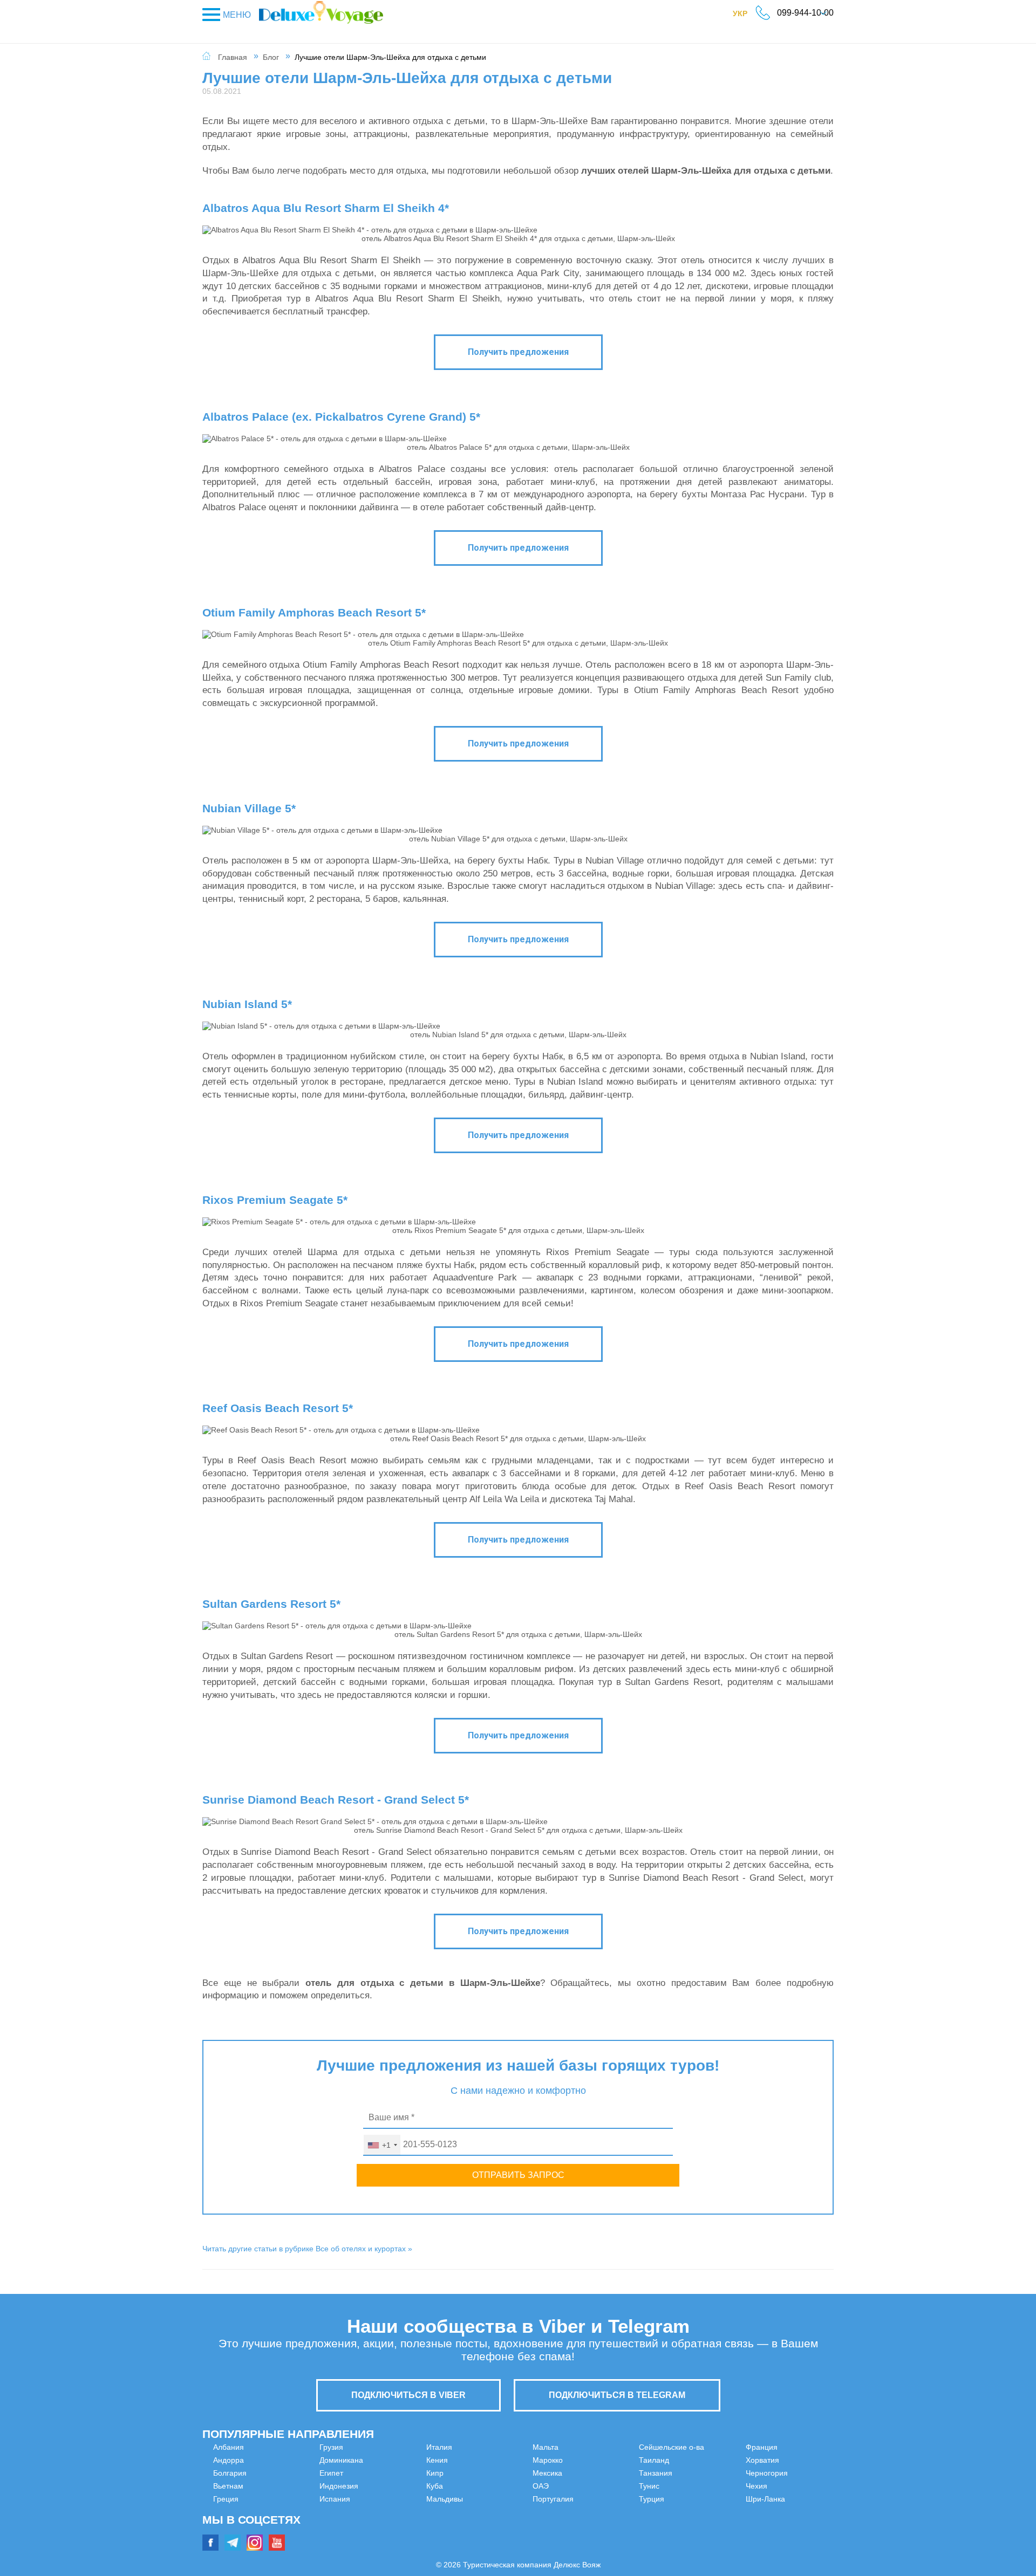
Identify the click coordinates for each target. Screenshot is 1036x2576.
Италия (386, 2473)
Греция (226, 2499)
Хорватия (709, 2473)
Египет (225, 2538)
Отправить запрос (518, 2175)
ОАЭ (541, 2473)
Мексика (547, 2460)
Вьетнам (228, 2486)
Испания (388, 2460)
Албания (229, 2447)
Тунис (543, 2538)
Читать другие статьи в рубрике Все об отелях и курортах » (307, 2249)
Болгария (230, 2473)
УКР (745, 16)
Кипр (381, 2499)
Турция (705, 2447)
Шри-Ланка (712, 2512)
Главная (233, 57)
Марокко (548, 2447)
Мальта (386, 2538)
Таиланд (548, 2512)
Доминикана (235, 2525)
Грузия (225, 2512)
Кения (384, 2486)
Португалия (553, 2486)
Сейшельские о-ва (565, 2499)
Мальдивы (391, 2525)
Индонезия (392, 2447)
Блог (271, 57)
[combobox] (382, 2145)
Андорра (229, 2460)
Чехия (703, 2499)
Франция (708, 2460)
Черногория (713, 2486)
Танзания (549, 2525)
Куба (381, 2512)
